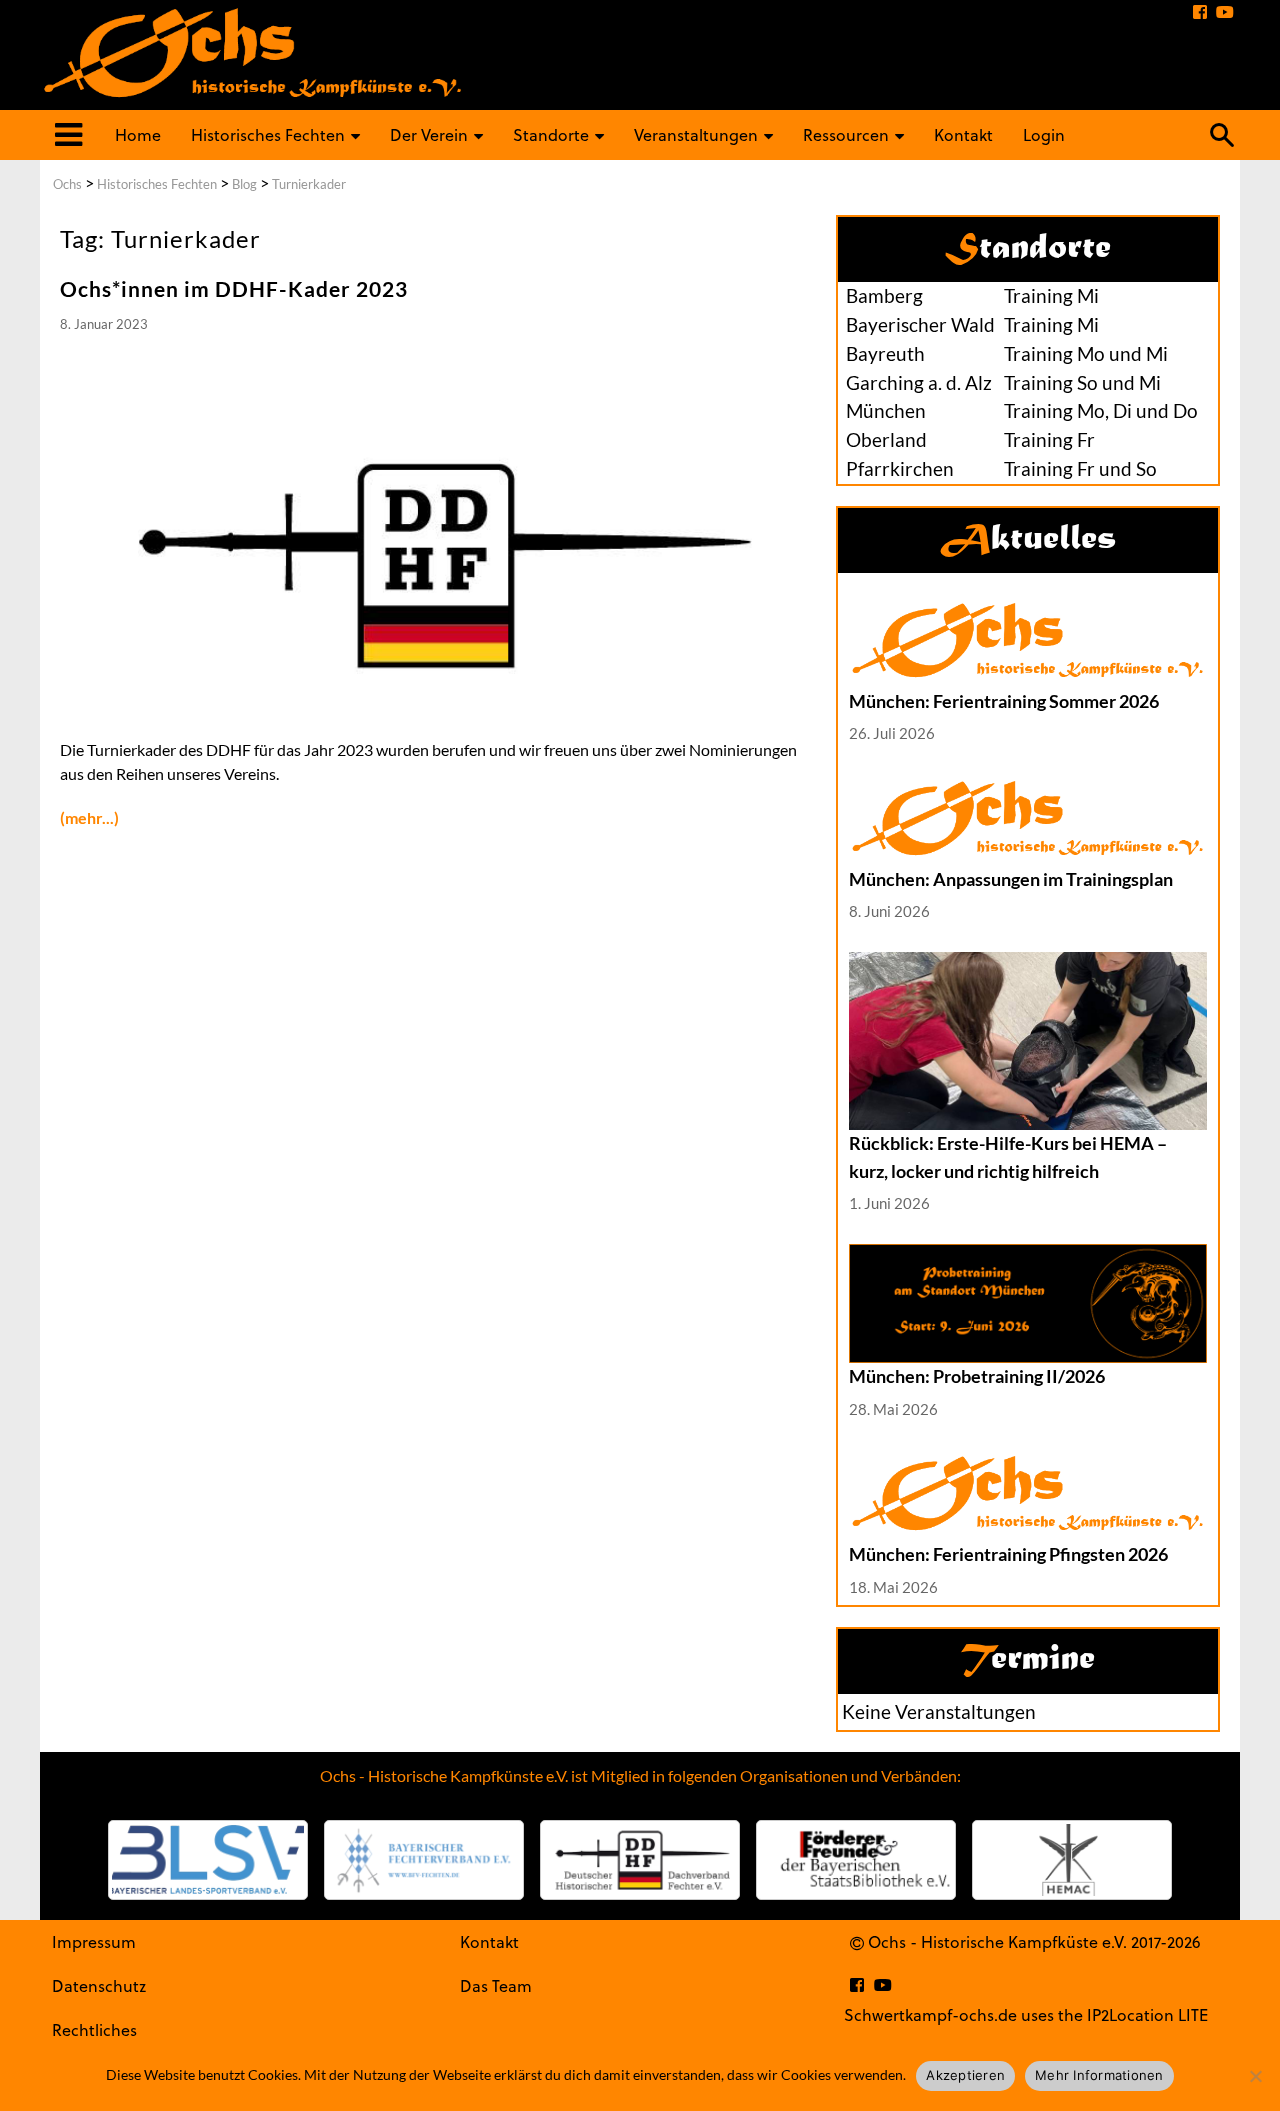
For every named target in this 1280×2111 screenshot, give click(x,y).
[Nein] (1255, 2076)
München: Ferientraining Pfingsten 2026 (1008, 1554)
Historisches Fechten (268, 134)
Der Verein (429, 134)
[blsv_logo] (208, 1860)
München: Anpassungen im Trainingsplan (1011, 879)
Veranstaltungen (696, 134)
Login (1044, 134)
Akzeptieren (965, 2075)
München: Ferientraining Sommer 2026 (1004, 701)
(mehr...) (89, 817)
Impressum (94, 1941)
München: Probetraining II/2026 (977, 1376)
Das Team (496, 1985)
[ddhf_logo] (640, 1860)
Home (138, 134)
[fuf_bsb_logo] (856, 1860)
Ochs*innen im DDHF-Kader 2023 (234, 288)
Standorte (551, 134)
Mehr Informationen (1099, 2075)
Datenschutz (99, 1985)
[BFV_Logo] (424, 1860)
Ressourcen (846, 134)
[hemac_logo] (1072, 1860)
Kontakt (963, 134)
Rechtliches (94, 2029)
